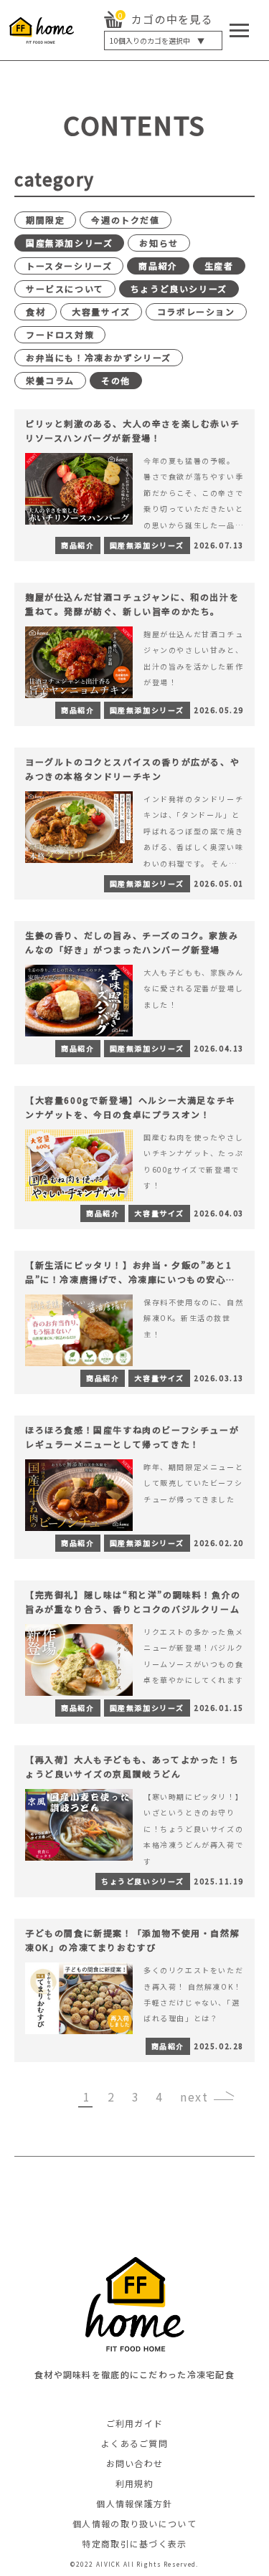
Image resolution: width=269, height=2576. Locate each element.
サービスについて (65, 288)
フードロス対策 (60, 334)
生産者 (219, 266)
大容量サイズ (101, 311)
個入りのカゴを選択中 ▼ (157, 40)
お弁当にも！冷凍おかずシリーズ (99, 357)
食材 (36, 311)
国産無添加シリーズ (69, 243)
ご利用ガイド (135, 2423)
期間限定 (45, 220)
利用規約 (134, 2483)
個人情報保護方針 (134, 2503)
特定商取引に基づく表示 (134, 2543)
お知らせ (159, 243)
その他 (116, 380)
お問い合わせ (135, 2463)
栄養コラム (50, 380)
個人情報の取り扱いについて (134, 2523)
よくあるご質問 (134, 2443)
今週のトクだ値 (125, 220)
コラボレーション (196, 311)
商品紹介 (158, 266)
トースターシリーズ (69, 266)
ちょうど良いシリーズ (179, 288)
